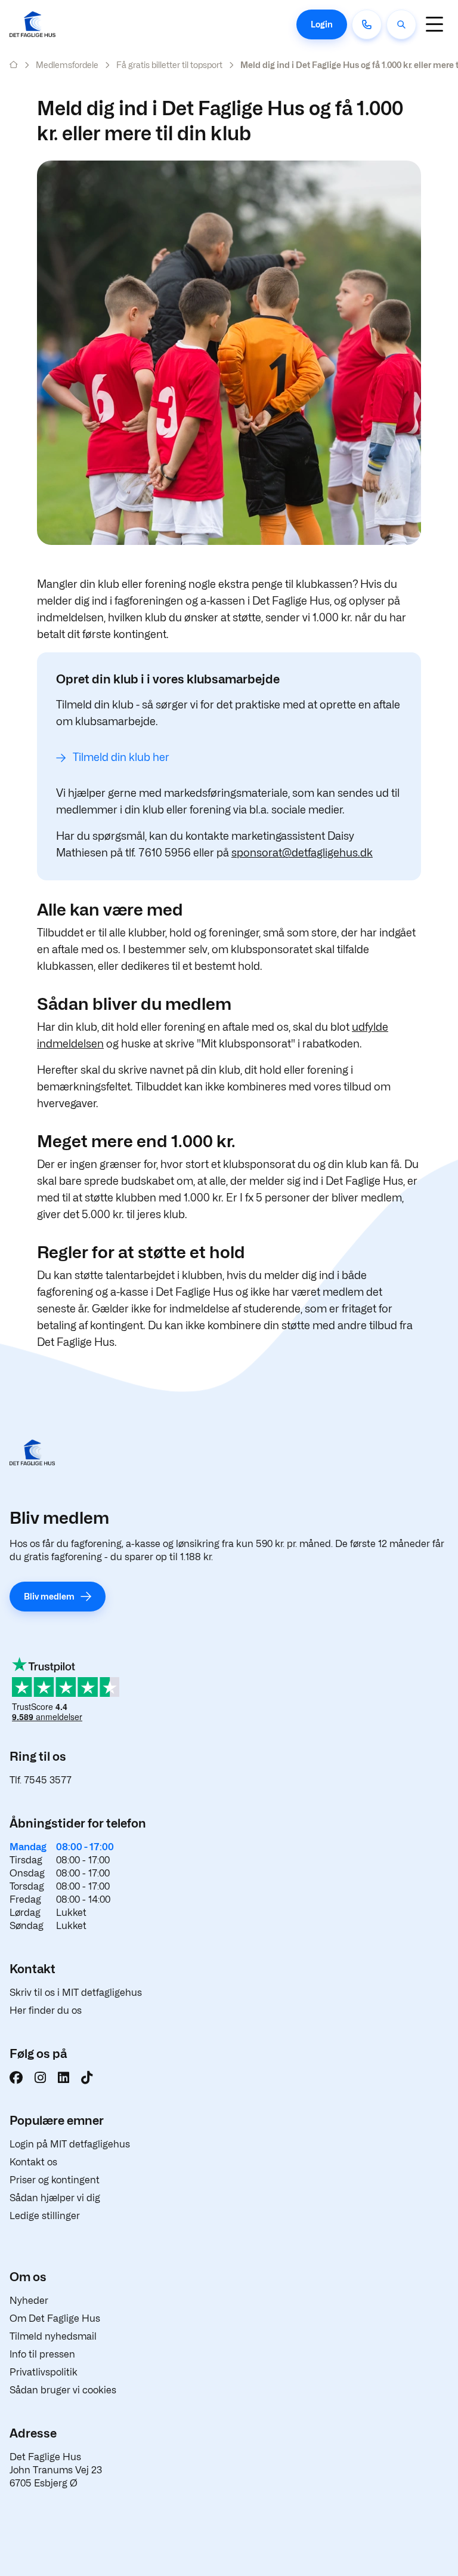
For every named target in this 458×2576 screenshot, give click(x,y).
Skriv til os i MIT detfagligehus (76, 1993)
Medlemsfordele (67, 65)
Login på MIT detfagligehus (70, 2144)
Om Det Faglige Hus (55, 2318)
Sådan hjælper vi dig (55, 2198)
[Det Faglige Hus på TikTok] (87, 2078)
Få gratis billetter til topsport (169, 65)
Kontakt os (33, 2162)
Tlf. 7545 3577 (41, 1780)
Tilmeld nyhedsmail (53, 2336)
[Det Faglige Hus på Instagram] (40, 2078)
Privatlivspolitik (44, 2372)
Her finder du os (46, 2010)
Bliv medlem (49, 1596)
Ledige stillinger (45, 2216)
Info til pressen (42, 2354)
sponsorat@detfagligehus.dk (302, 853)
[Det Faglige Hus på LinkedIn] (64, 2078)
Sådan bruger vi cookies (63, 2390)
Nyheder (29, 2301)
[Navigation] (434, 24)
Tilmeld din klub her (121, 757)
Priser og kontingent (55, 2180)
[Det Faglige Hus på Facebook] (16, 2078)
